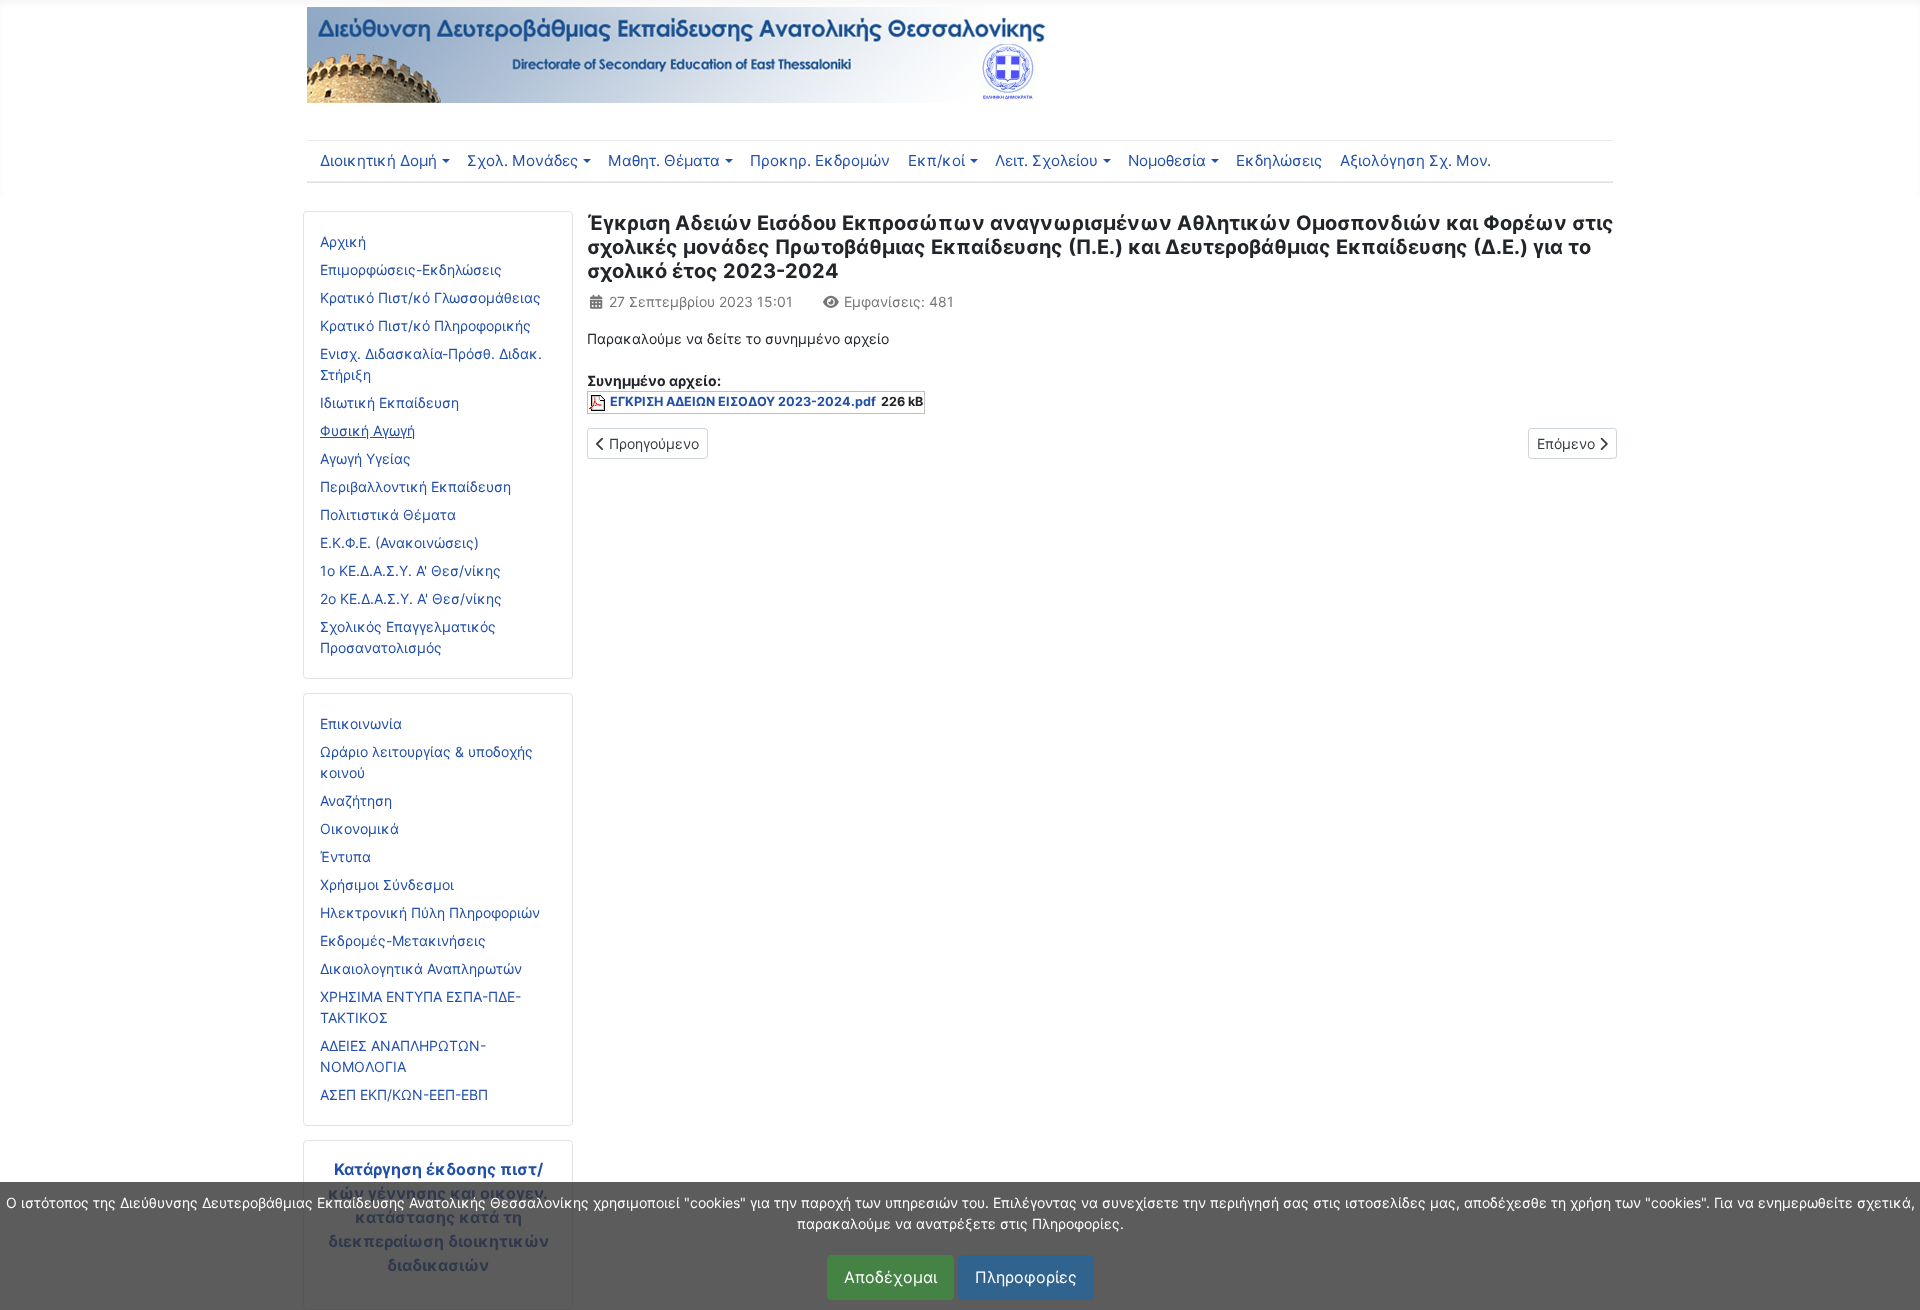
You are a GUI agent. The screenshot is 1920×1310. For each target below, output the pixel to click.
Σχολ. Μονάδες (522, 160)
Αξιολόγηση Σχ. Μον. (1415, 160)
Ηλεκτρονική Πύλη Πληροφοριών (430, 912)
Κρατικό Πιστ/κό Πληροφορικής (425, 325)
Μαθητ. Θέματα (664, 160)
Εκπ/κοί (936, 160)
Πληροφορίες (1026, 1277)
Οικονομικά (359, 828)
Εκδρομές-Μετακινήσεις (403, 940)
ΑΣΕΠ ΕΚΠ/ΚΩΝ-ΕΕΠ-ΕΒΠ (404, 1094)
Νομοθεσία (1167, 160)
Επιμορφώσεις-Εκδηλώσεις (411, 269)
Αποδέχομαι (890, 1277)
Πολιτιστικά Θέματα (388, 514)
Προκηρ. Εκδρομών (820, 160)
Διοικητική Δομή (378, 160)
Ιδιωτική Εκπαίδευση (389, 402)
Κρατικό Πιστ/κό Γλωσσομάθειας (430, 297)
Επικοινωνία (361, 723)
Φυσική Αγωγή (367, 430)
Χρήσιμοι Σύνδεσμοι (387, 884)
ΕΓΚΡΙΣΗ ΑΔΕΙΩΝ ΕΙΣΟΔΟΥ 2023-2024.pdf (743, 401)
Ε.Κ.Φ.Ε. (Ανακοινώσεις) (399, 542)
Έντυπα (345, 856)
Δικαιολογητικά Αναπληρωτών (421, 968)
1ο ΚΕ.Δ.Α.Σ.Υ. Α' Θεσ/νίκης (410, 570)
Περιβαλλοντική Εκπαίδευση (415, 486)
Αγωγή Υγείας (365, 458)
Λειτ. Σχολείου (1046, 160)
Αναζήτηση (356, 800)
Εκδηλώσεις (1279, 160)
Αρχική (343, 241)
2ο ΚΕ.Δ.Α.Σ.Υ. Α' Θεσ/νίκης (411, 598)
